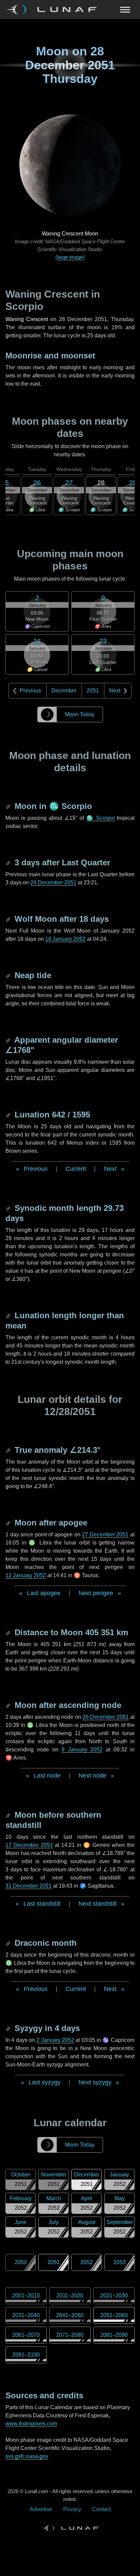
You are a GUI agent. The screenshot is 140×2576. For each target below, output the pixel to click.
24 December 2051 (53, 883)
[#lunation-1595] (9, 1115)
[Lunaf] (54, 10)
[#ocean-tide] (9, 975)
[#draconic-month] (9, 1943)
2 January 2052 (55, 2040)
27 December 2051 (105, 1534)
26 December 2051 (106, 1717)
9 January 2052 (82, 1750)
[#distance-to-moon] (9, 1632)
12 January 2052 (26, 1575)
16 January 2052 (65, 939)
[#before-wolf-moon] (9, 919)
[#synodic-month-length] (9, 1208)
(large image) (70, 257)
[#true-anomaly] (9, 1450)
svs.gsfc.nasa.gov (27, 2456)
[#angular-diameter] (9, 1040)
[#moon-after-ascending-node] (9, 1705)
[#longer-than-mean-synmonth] (9, 1315)
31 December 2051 (29, 1886)
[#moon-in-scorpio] (9, 806)
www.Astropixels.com (31, 2424)
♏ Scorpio (101, 818)
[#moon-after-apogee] (9, 1523)
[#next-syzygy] (9, 2028)
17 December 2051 (29, 1845)
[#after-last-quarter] (9, 862)
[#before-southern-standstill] (9, 1815)
